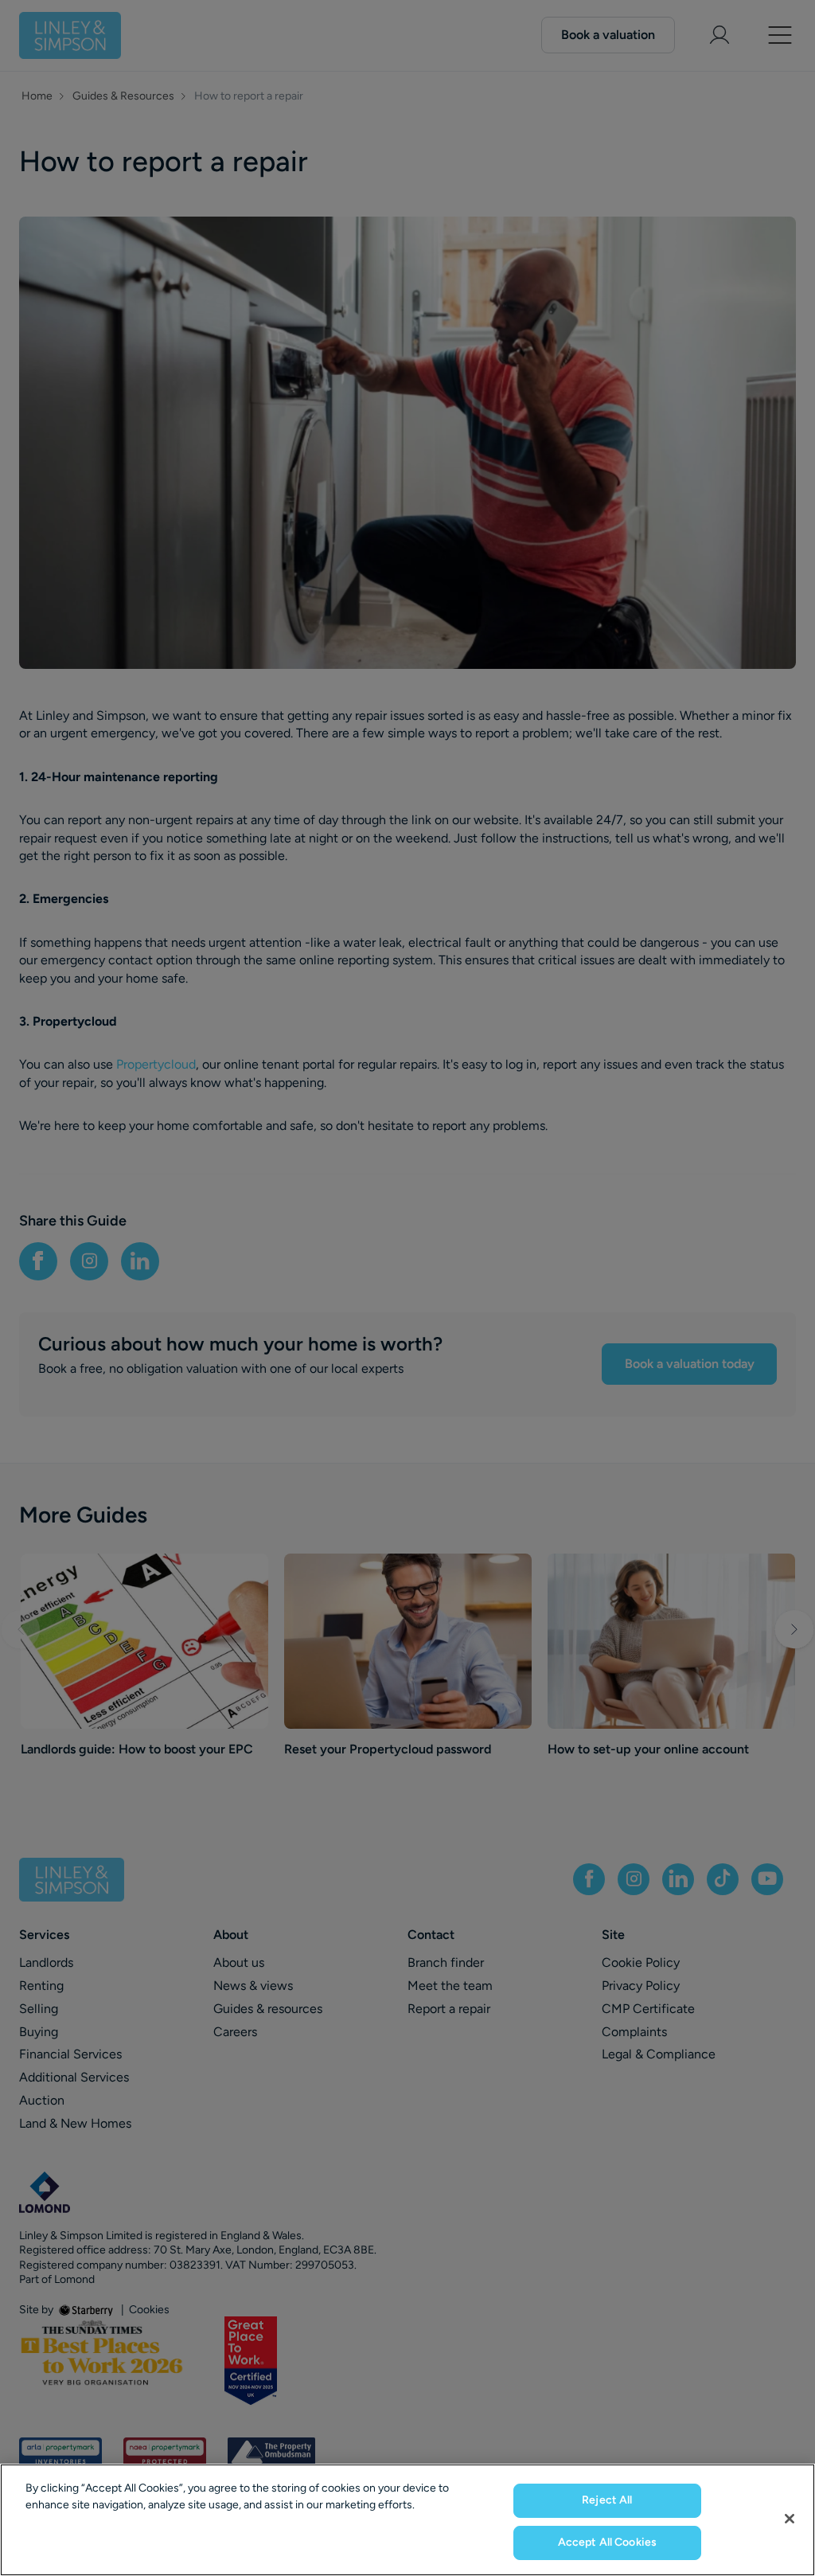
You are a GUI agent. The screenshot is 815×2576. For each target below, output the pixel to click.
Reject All (607, 2500)
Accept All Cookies (608, 2542)
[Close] (790, 2519)
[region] (407, 2520)
